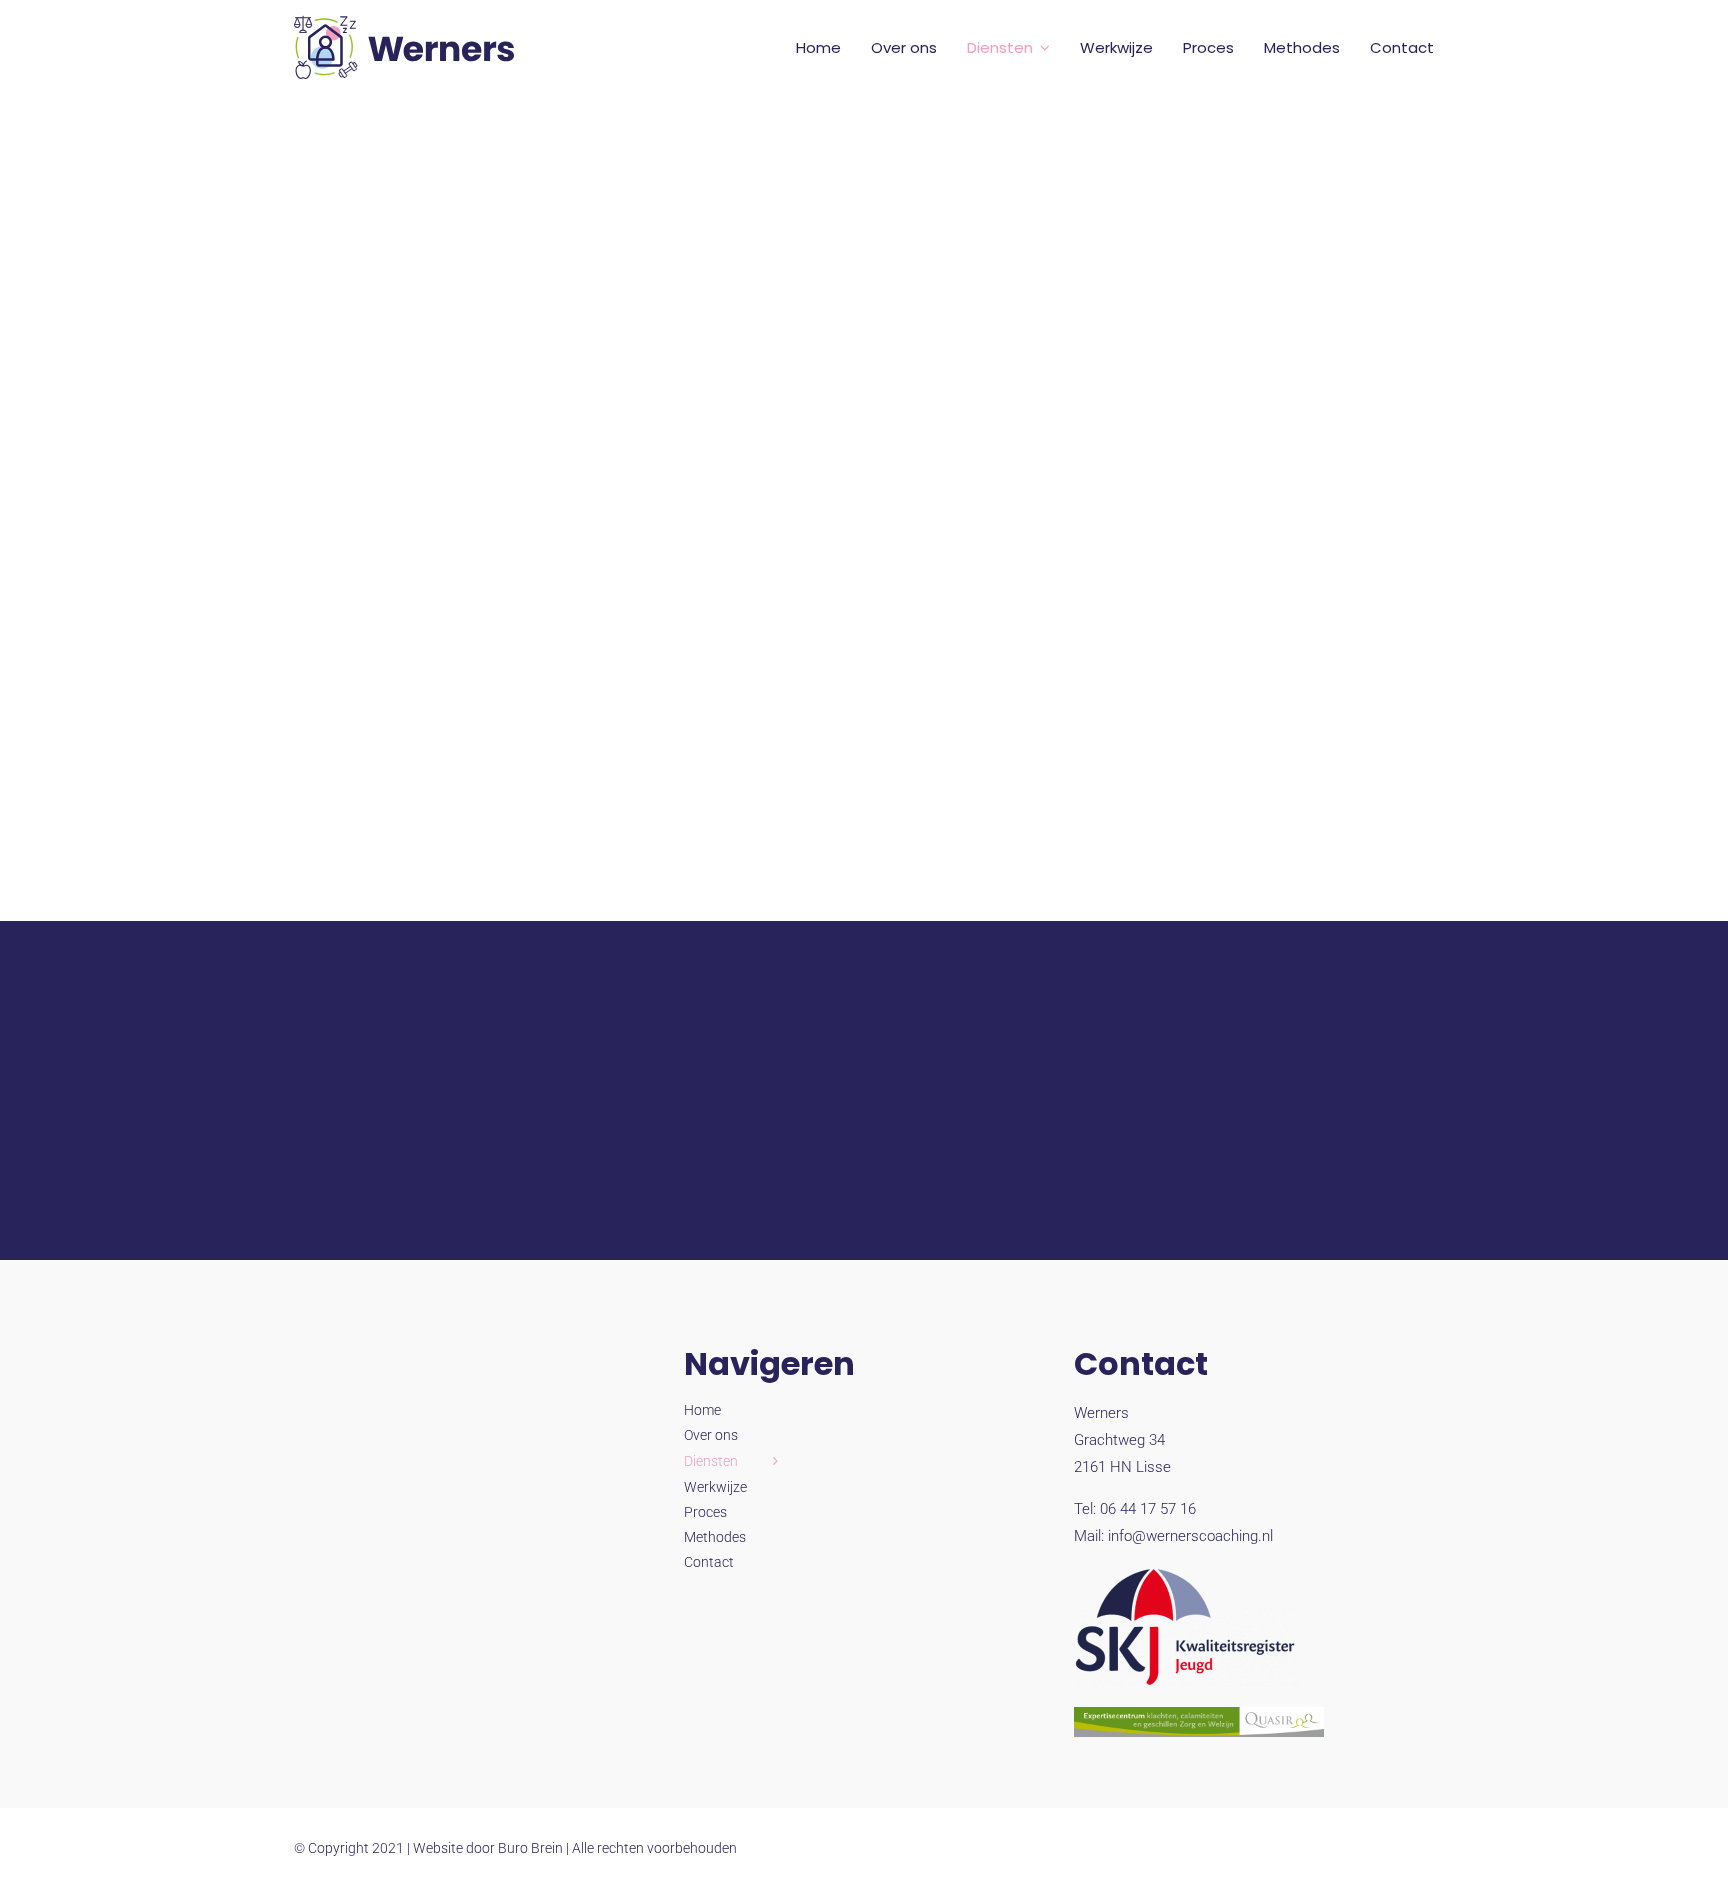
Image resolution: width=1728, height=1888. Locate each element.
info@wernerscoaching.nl (1190, 1536)
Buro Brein (530, 1848)
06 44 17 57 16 (1148, 1509)
